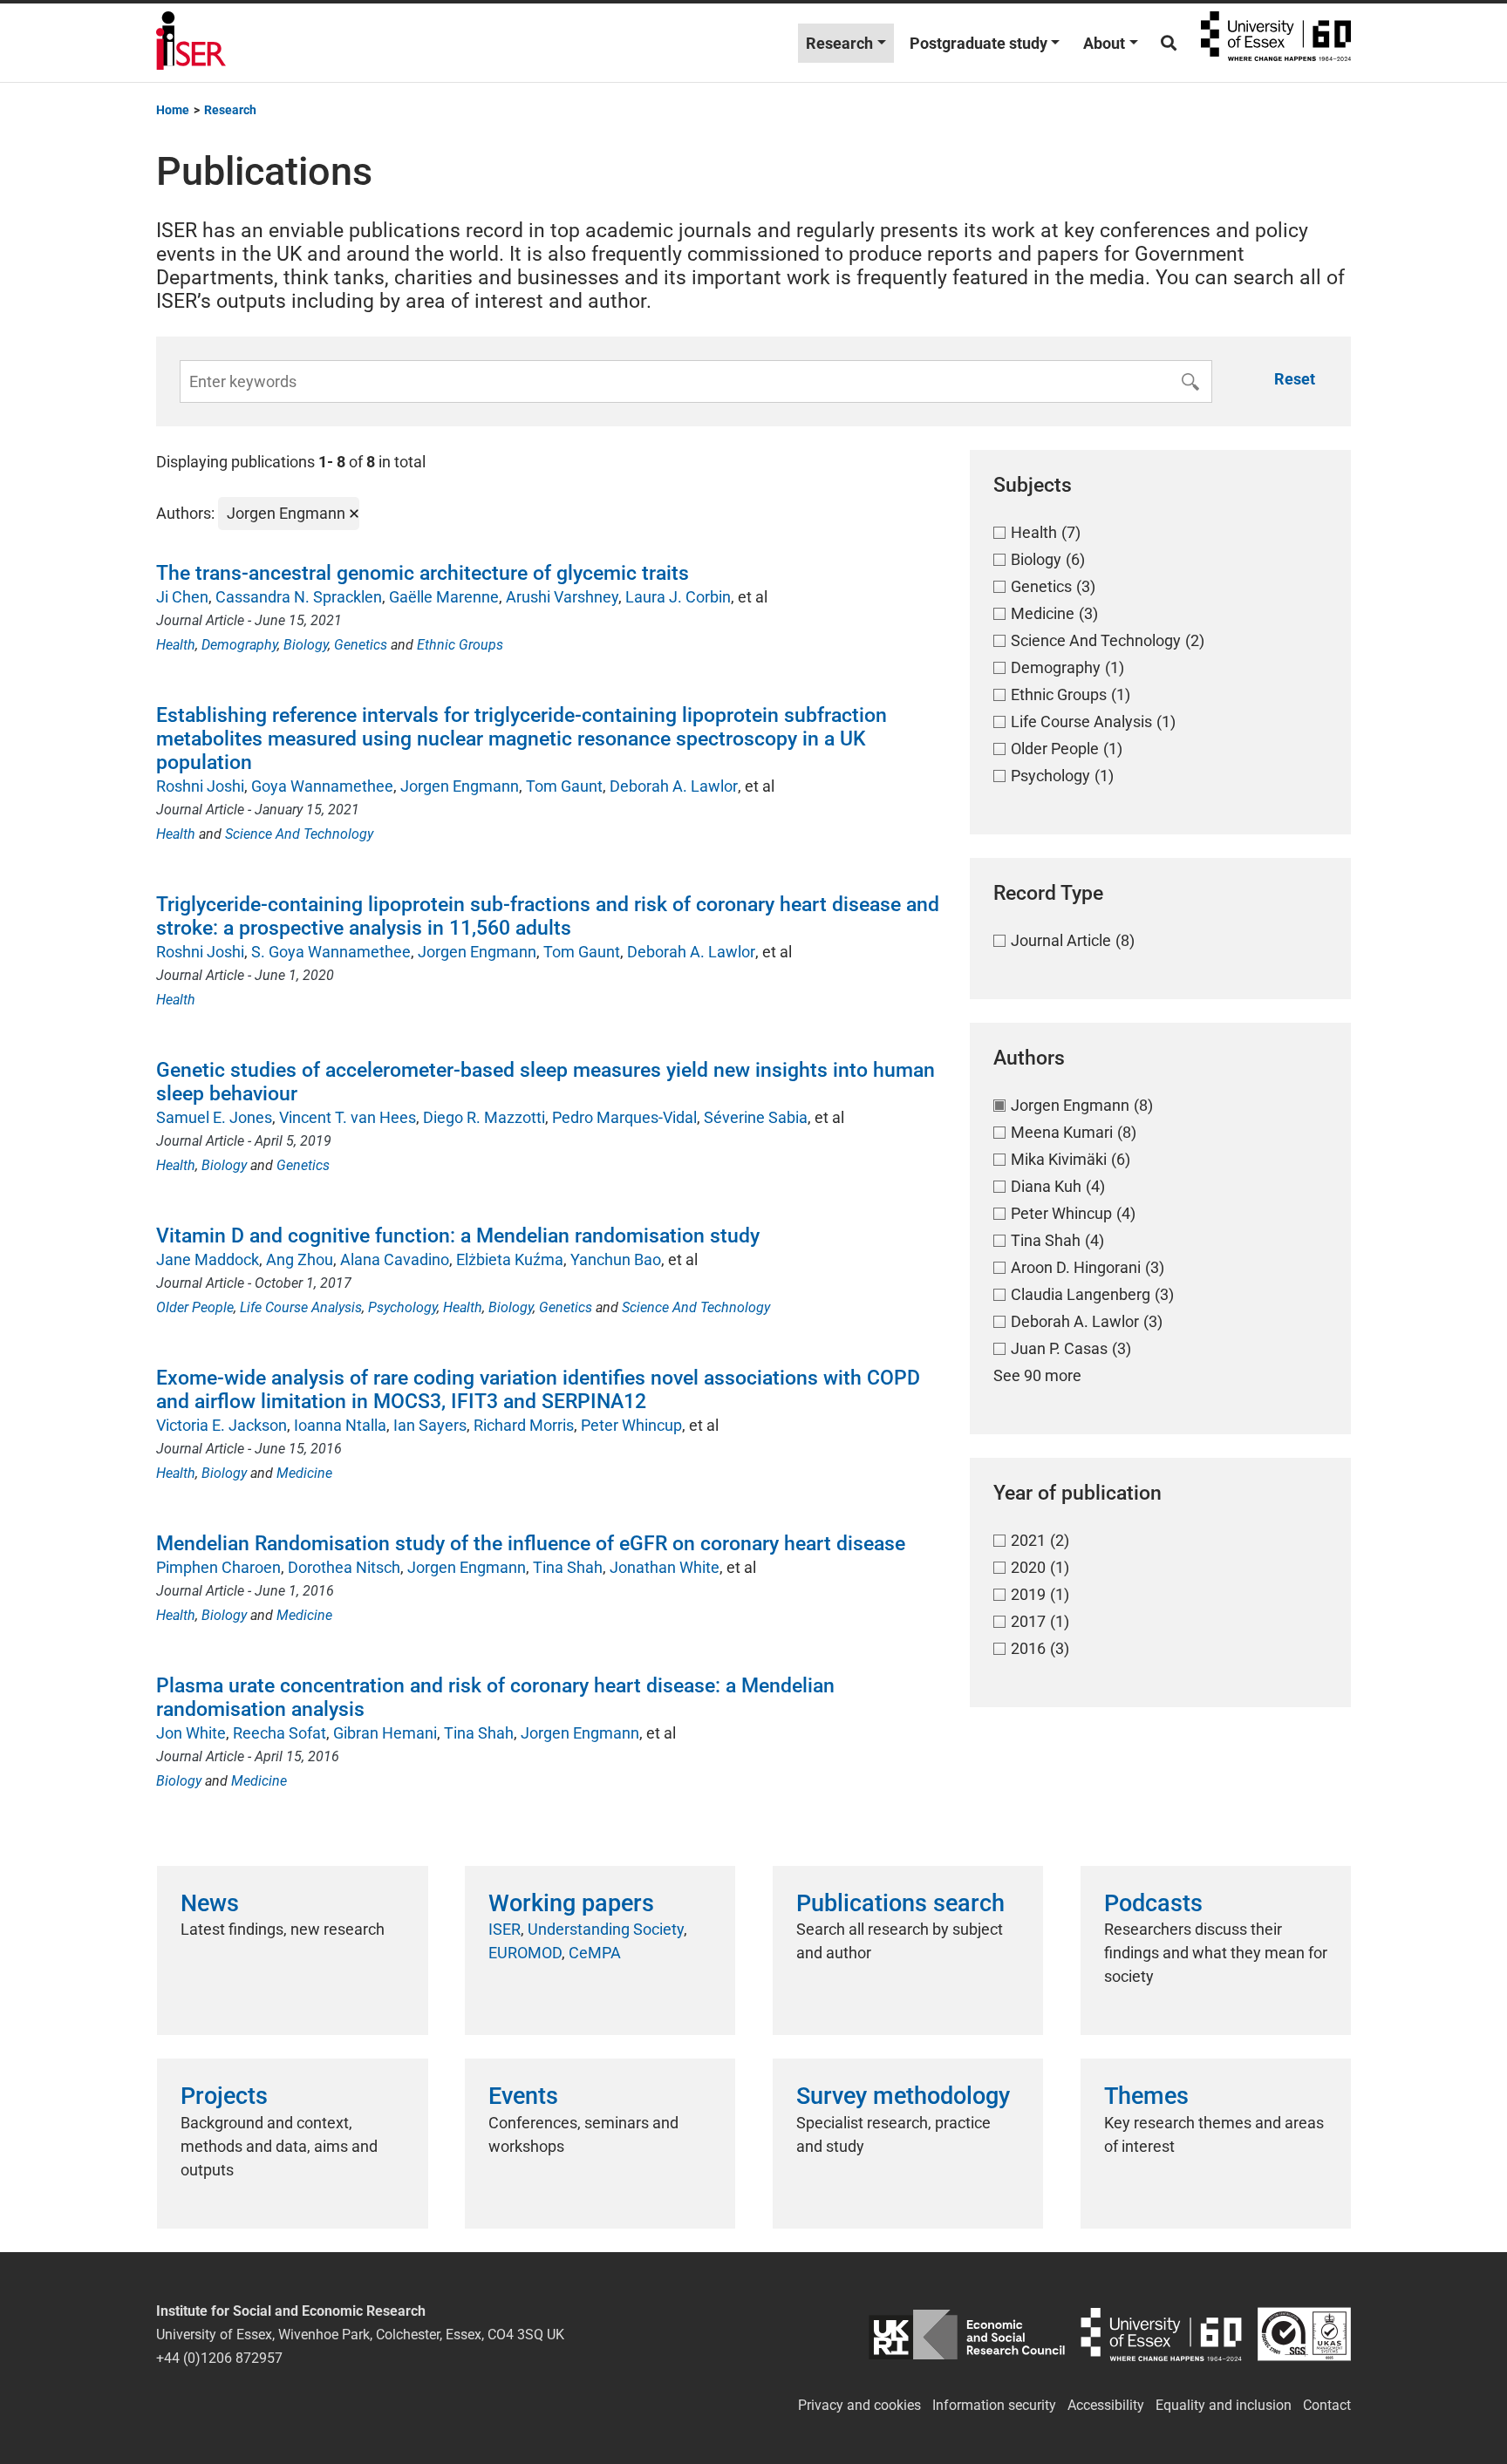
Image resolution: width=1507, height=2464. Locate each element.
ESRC (967, 2335)
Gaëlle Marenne (444, 597)
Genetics (361, 645)
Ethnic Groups (460, 645)
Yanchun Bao (616, 1259)
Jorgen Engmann (460, 786)
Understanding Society (606, 1929)
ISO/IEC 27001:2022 (1304, 2335)
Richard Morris (524, 1425)
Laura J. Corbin (678, 597)
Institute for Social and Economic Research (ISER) (191, 43)
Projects (224, 2096)
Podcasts (1153, 1903)
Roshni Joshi (200, 786)
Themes (1146, 2096)
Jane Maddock (208, 1259)
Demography (239, 645)
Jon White (191, 1733)
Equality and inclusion (1224, 2405)
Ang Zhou (300, 1259)
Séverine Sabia (756, 1117)
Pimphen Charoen (218, 1567)
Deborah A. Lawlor (674, 786)
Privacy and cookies (859, 2405)
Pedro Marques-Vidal (624, 1117)
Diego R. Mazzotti (484, 1117)
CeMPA (595, 1953)
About (1104, 43)
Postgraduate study (979, 43)
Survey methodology (903, 2096)
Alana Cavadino (395, 1259)
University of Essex (1276, 43)
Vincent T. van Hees (348, 1117)
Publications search (900, 1903)
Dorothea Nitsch (344, 1567)
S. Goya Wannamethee (331, 952)
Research (839, 43)
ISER (505, 1929)
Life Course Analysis (301, 1307)
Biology (306, 645)
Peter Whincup (631, 1425)
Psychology (402, 1307)
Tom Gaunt (564, 786)
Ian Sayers (430, 1425)
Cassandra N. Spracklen (299, 597)
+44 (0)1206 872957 (219, 2358)
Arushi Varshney (562, 597)
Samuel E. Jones (214, 1117)
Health (176, 645)
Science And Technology (299, 834)
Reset (1295, 379)
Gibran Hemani (385, 1733)
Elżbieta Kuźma (510, 1259)
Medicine (304, 1473)
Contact (1327, 2405)
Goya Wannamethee (322, 786)
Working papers (571, 1903)
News (210, 1903)
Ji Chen (182, 597)
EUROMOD (525, 1953)
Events (523, 2096)
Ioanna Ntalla (340, 1425)
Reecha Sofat (280, 1733)
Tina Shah (568, 1567)
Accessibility (1106, 2405)
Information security (994, 2405)
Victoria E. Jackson (222, 1425)
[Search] (1169, 43)
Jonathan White (665, 1567)
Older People (195, 1307)
